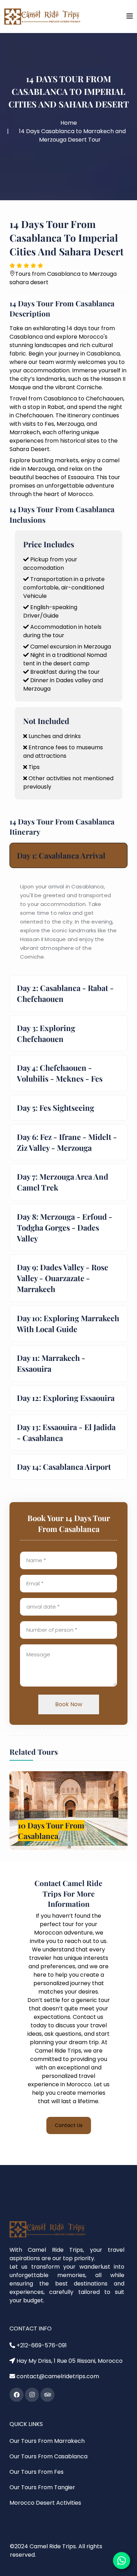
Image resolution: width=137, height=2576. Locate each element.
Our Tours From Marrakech (47, 2441)
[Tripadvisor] (47, 2395)
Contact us (69, 2125)
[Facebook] (17, 2395)
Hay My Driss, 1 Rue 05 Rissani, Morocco (69, 2361)
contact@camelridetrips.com (57, 2376)
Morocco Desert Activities (45, 2503)
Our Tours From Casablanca (48, 2456)
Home (69, 123)
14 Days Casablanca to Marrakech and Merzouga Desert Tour (72, 135)
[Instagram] (32, 2395)
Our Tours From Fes (37, 2472)
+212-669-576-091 (41, 2345)
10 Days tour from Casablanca (48, 1831)
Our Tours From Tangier (42, 2487)
